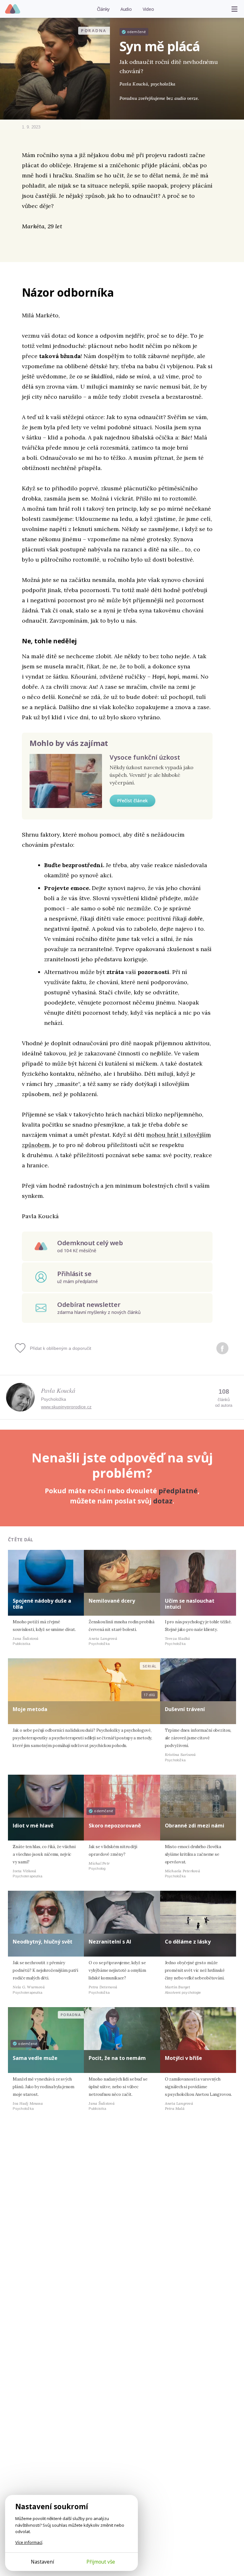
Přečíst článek (132, 801)
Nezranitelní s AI (110, 1942)
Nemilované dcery (112, 1601)
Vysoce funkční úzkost (145, 757)
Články (103, 9)
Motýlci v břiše (183, 2058)
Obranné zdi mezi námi (195, 1826)
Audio (126, 9)
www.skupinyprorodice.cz (66, 1407)
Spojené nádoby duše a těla (42, 1604)
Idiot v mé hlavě (33, 1826)
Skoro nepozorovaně (115, 1826)
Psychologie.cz (13, 9)
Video (148, 9)
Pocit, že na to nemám (117, 2058)
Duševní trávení (185, 1709)
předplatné (178, 1491)
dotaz (163, 1501)
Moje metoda (30, 1709)
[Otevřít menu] (234, 9)
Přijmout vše (101, 2562)
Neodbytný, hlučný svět (43, 1942)
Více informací (29, 2542)
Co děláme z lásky (188, 1942)
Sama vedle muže (35, 2058)
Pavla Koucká (58, 1390)
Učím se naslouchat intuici (190, 1604)
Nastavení (42, 2562)
